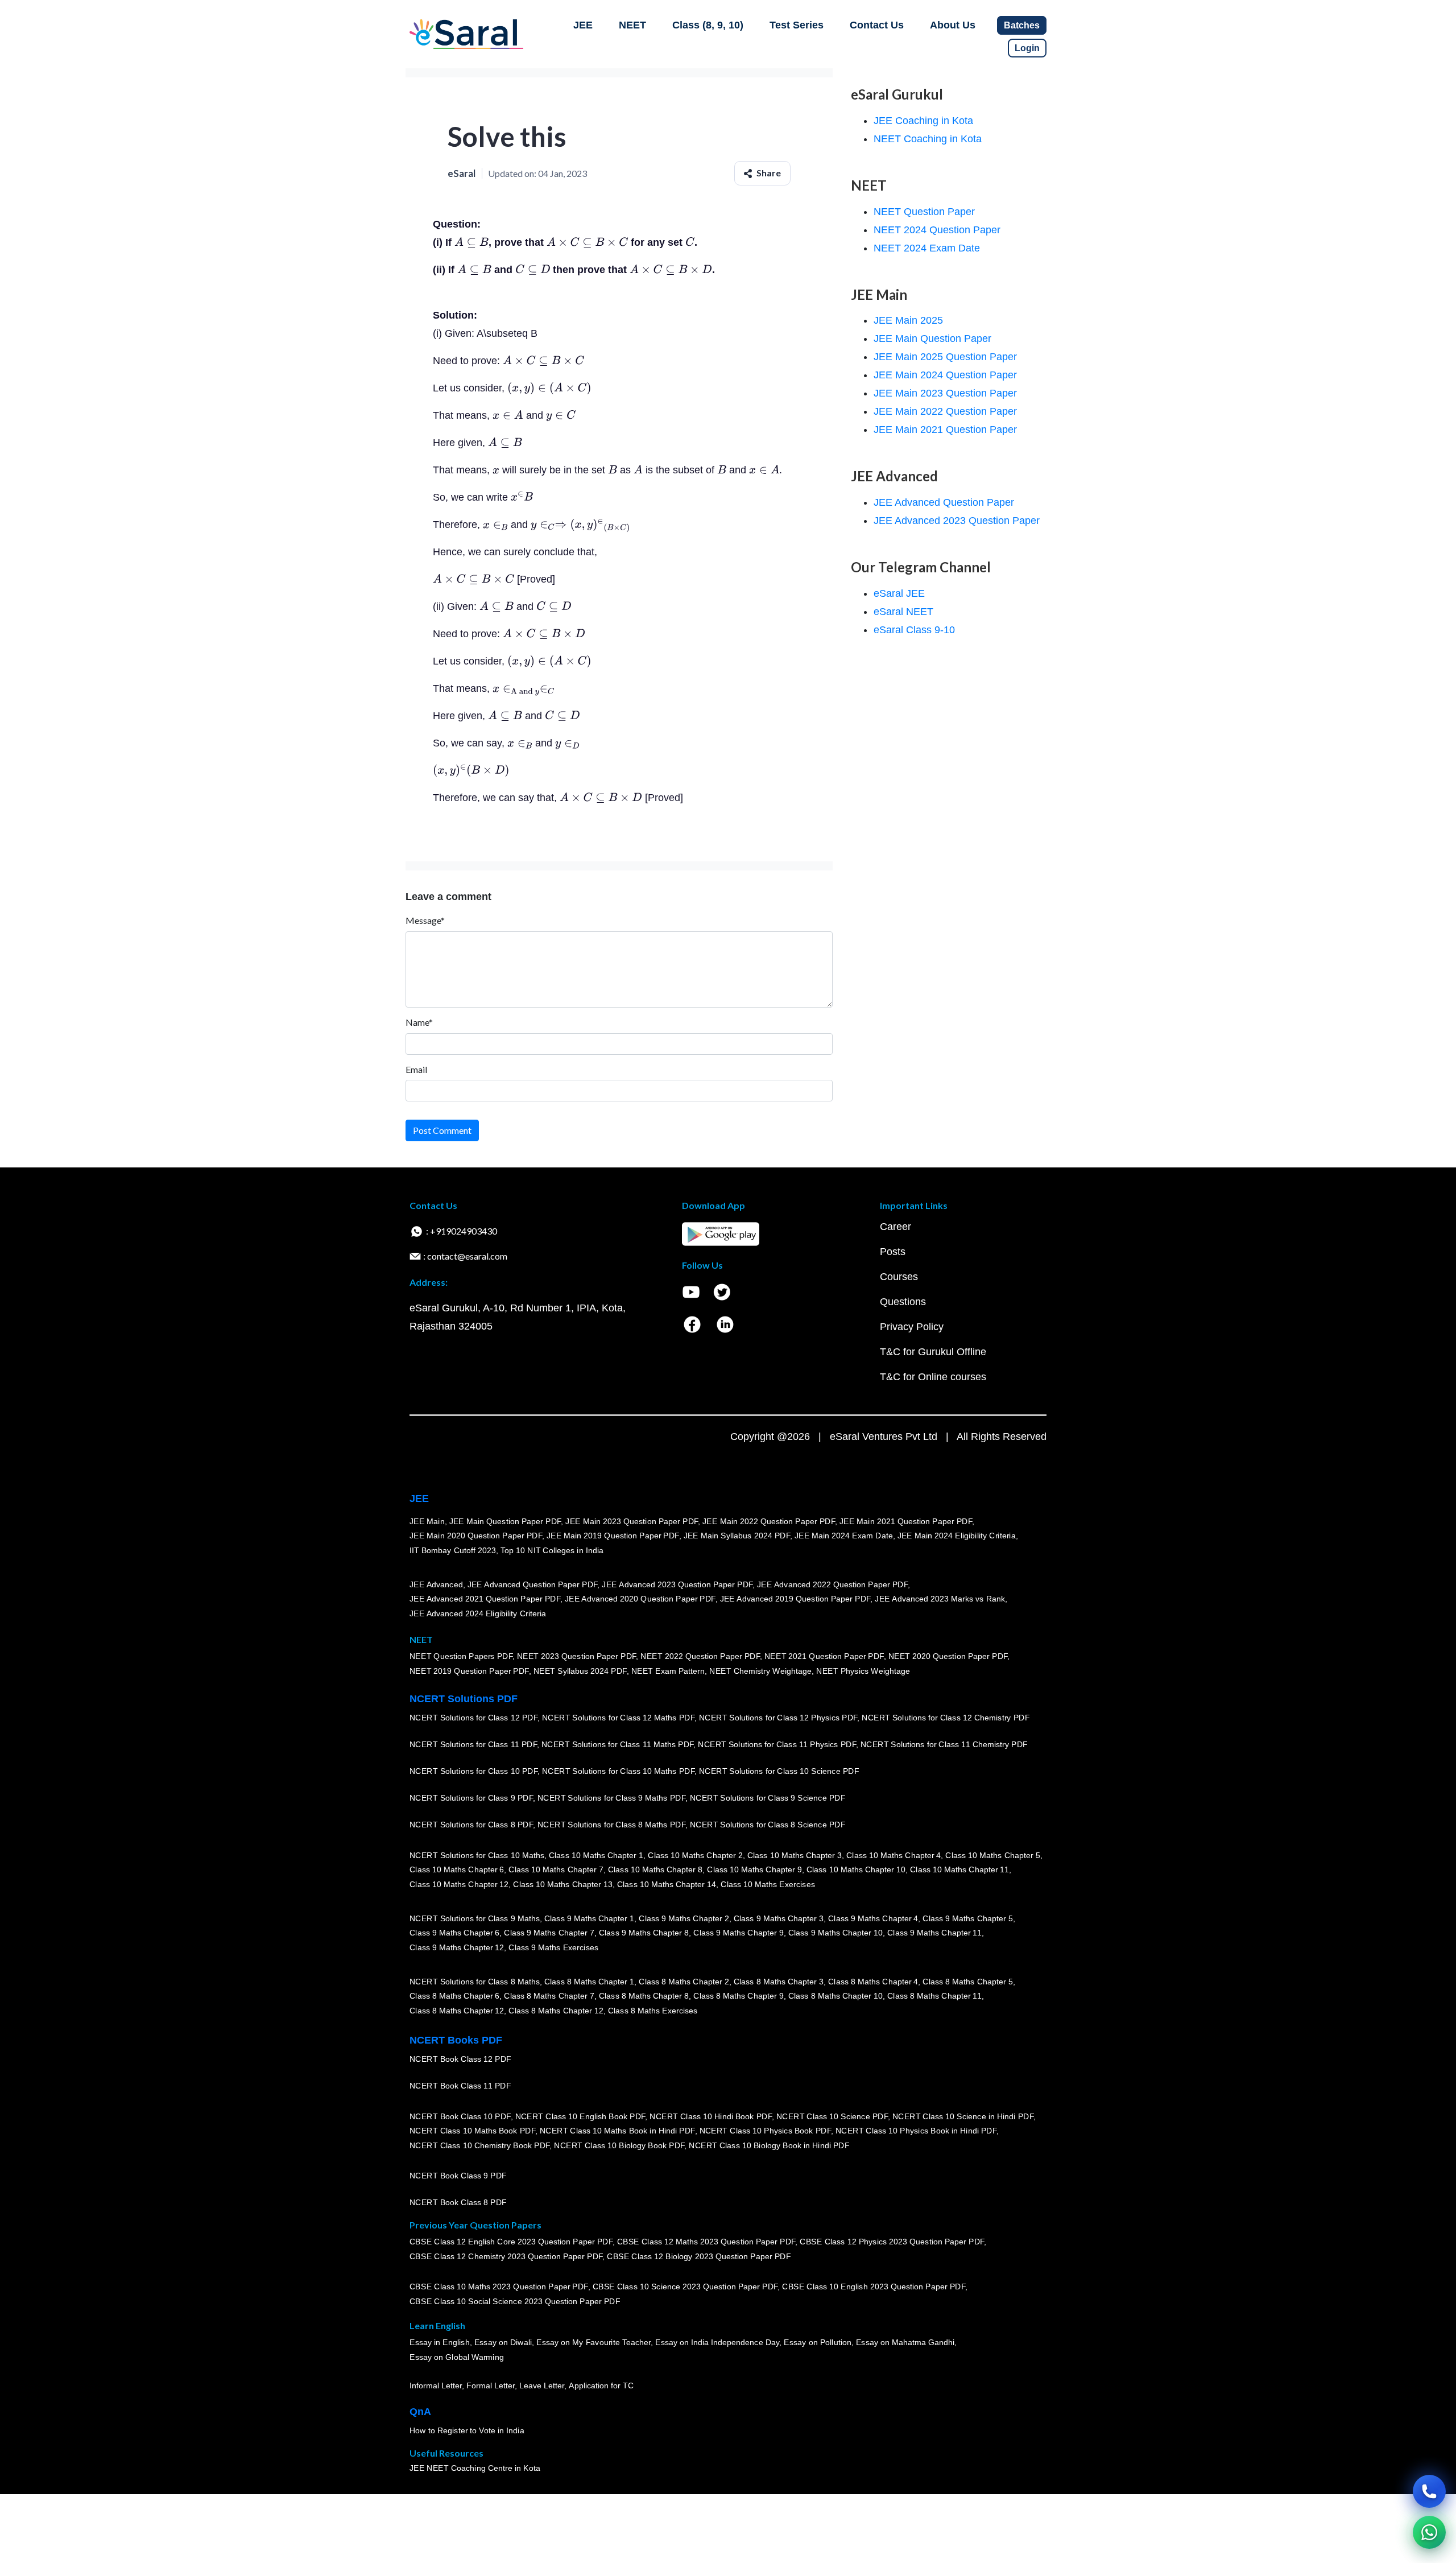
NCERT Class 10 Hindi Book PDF (710, 2116)
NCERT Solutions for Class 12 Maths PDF (618, 1718)
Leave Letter (542, 2386)
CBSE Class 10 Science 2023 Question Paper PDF (685, 2287)
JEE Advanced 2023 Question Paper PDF (677, 1584)
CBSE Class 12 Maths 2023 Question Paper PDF (706, 2242)
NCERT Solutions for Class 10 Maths (477, 1855)
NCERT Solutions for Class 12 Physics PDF (778, 1718)
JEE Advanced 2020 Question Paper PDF (640, 1599)
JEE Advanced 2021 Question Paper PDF (485, 1599)
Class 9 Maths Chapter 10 (835, 1933)
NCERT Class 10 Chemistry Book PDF (479, 2145)
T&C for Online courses (933, 1377)
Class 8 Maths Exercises (653, 2011)
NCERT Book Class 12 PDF (460, 2060)
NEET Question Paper (924, 212)
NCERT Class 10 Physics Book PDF (765, 2131)
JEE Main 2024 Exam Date (844, 1536)
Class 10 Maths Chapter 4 (894, 1855)
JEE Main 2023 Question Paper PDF (632, 1521)
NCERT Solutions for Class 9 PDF (471, 1798)
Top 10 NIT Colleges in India (552, 1550)
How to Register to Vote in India (467, 2431)
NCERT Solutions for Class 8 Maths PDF (611, 1825)
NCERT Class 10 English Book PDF (580, 2116)
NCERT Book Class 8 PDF (458, 2203)
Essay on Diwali (503, 2343)
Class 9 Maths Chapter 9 (738, 1933)
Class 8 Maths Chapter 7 (549, 1996)
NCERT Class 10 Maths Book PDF (472, 2131)
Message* (425, 920)
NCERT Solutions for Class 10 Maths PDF (618, 1772)
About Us (953, 25)
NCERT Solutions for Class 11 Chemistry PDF (944, 1745)
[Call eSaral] (1429, 2491)
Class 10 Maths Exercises (768, 1884)
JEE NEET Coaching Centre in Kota (475, 2469)
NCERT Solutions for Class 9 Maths (475, 1918)
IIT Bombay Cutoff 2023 (453, 1550)
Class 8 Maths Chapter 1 (589, 1982)
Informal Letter (436, 2386)
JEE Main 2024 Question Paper (945, 375)
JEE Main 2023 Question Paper (945, 393)
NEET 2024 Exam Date (927, 248)
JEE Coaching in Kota (923, 121)
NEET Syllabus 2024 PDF (580, 1671)
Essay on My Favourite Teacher (593, 2343)
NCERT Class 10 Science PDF (832, 2116)
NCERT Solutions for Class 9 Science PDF (768, 1798)
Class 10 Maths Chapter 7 (556, 1870)
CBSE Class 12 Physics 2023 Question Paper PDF (892, 2242)
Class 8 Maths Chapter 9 (738, 1996)
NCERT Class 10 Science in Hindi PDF (963, 2116)
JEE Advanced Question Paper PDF (533, 1584)
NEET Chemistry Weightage (760, 1671)
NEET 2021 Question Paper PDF (824, 1657)
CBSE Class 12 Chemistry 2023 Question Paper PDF (506, 2257)
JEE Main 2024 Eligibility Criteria (957, 1536)
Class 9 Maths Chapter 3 (779, 1918)
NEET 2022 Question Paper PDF (700, 1657)
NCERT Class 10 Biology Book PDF (619, 2145)
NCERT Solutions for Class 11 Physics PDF (777, 1745)
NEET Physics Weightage (863, 1671)
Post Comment (442, 1130)
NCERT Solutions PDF (464, 1699)
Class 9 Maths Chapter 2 (684, 1918)
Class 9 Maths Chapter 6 (454, 1933)
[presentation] (471, 242)
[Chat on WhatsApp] (1429, 2532)
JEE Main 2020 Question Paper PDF (476, 1536)
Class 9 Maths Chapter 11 (934, 1933)
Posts (893, 1252)
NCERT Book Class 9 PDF (458, 2176)
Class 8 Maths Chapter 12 (457, 2011)
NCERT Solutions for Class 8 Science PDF (768, 1825)
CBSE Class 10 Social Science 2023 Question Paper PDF (515, 2302)
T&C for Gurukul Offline (933, 1352)
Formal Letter (491, 2386)
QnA (420, 2412)
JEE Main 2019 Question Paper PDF (613, 1536)
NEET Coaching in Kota (928, 139)
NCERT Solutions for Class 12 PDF (473, 1718)
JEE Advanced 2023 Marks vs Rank (940, 1599)
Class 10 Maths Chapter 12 (459, 1884)
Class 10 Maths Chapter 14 (667, 1884)
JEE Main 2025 (908, 320)
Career (895, 1227)
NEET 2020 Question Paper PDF (948, 1657)
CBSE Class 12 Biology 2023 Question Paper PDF (699, 2257)
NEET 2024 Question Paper (937, 230)
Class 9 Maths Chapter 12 (457, 1947)
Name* (419, 1022)
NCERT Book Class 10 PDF (460, 2116)
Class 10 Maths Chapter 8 (655, 1870)
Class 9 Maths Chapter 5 (967, 1918)
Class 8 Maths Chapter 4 (873, 1982)
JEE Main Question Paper (932, 339)
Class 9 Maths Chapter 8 (644, 1933)
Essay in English (440, 2343)
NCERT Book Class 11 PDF (460, 2086)
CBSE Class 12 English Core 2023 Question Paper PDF (511, 2242)
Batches (1022, 25)
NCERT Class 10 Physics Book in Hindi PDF (916, 2131)
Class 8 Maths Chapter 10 (835, 1996)
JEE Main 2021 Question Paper (945, 430)
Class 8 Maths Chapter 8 (644, 1996)
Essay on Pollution (817, 2343)
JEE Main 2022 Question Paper (945, 411)
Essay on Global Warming (457, 2358)
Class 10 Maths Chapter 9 (754, 1870)
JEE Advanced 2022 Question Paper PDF (832, 1584)
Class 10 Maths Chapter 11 (959, 1870)
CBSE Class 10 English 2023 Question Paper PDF (874, 2287)
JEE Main (427, 1521)
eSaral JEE (899, 593)
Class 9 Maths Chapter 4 (873, 1918)
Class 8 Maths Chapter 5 (967, 1982)
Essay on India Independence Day (717, 2343)
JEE (583, 25)
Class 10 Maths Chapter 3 (795, 1855)
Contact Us (877, 25)
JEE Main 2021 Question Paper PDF (906, 1521)
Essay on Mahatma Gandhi (905, 2343)
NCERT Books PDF (456, 2040)
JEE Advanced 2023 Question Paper (957, 521)
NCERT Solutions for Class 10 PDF (473, 1772)
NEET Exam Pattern (668, 1671)
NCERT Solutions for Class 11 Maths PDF (617, 1745)
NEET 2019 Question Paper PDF (469, 1671)
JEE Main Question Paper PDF (505, 1521)
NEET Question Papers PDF (461, 1657)
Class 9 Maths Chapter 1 (589, 1918)
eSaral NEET (903, 612)
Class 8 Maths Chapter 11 (934, 1996)
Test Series (797, 25)
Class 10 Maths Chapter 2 (695, 1855)
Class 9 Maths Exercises (553, 1947)
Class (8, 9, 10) (708, 25)
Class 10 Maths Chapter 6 (457, 1870)
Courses (899, 1277)
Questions (903, 1302)
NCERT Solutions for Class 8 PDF (471, 1825)
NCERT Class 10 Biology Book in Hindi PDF (769, 2145)
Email (416, 1069)
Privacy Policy (912, 1327)
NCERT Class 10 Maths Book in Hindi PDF (617, 2131)
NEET (632, 25)
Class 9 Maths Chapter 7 (549, 1933)
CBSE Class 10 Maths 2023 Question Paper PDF (499, 2287)
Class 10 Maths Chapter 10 (856, 1870)
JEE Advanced (436, 1584)
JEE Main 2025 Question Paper (945, 357)
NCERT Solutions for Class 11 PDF (473, 1745)
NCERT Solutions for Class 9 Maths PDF (611, 1798)
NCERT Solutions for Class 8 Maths (475, 1982)
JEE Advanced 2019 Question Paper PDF (795, 1599)
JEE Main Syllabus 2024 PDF (737, 1536)
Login (1027, 48)
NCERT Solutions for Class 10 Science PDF (779, 1772)
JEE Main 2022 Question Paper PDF (769, 1521)
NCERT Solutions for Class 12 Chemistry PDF (946, 1718)
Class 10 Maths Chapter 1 (596, 1855)
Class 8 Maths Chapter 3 (779, 1982)
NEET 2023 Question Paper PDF (577, 1657)
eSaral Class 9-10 (914, 630)
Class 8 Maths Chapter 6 (454, 1996)
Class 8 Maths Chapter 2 (684, 1982)
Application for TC (601, 2386)
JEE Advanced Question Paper (944, 502)
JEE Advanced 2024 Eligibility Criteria (478, 1613)
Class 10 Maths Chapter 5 (992, 1855)
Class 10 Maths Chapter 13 (562, 1884)
